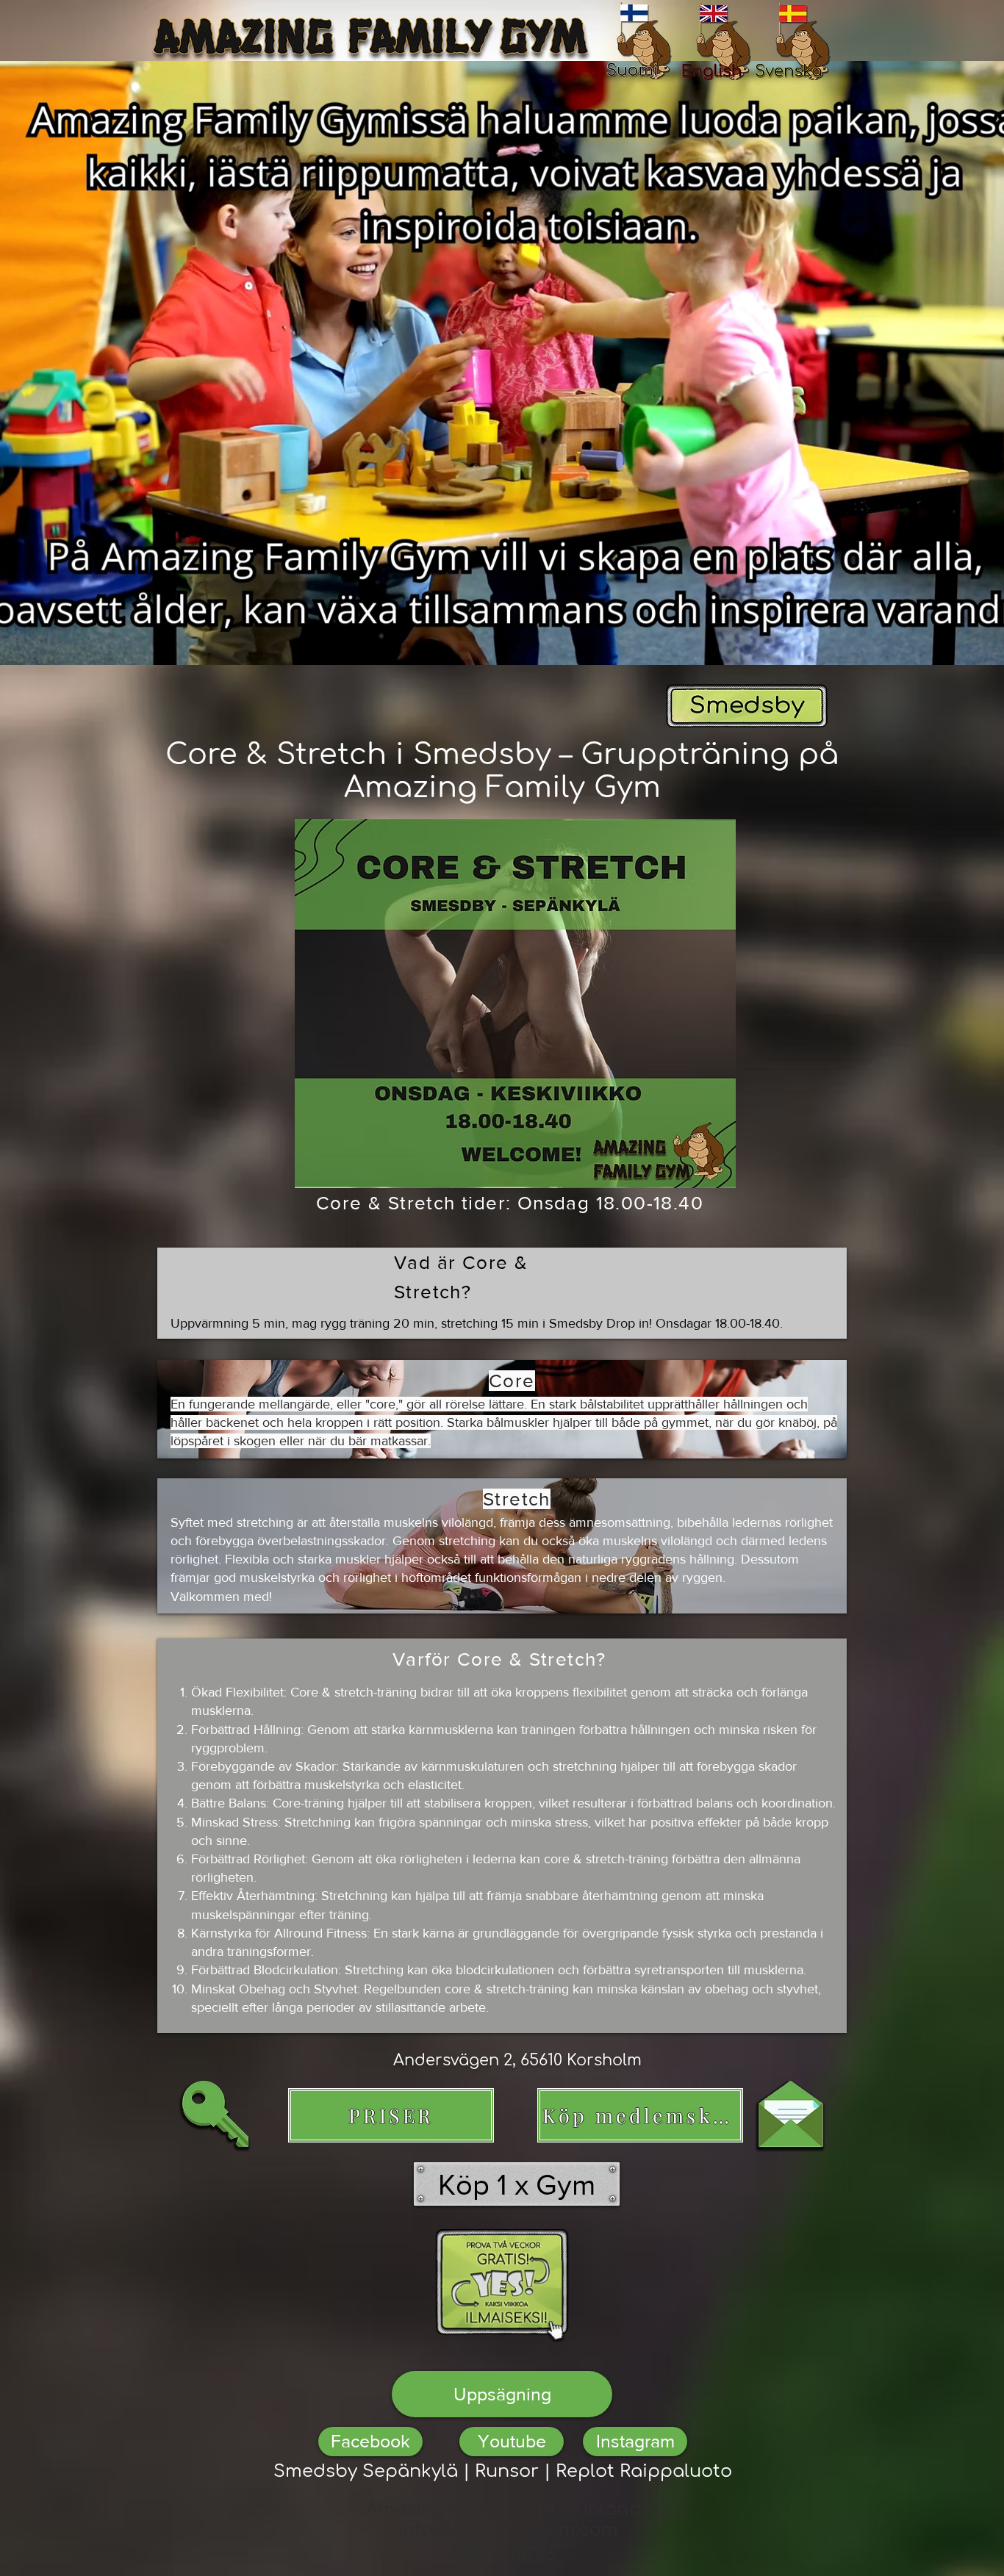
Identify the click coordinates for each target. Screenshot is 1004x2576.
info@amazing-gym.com (508, 2530)
